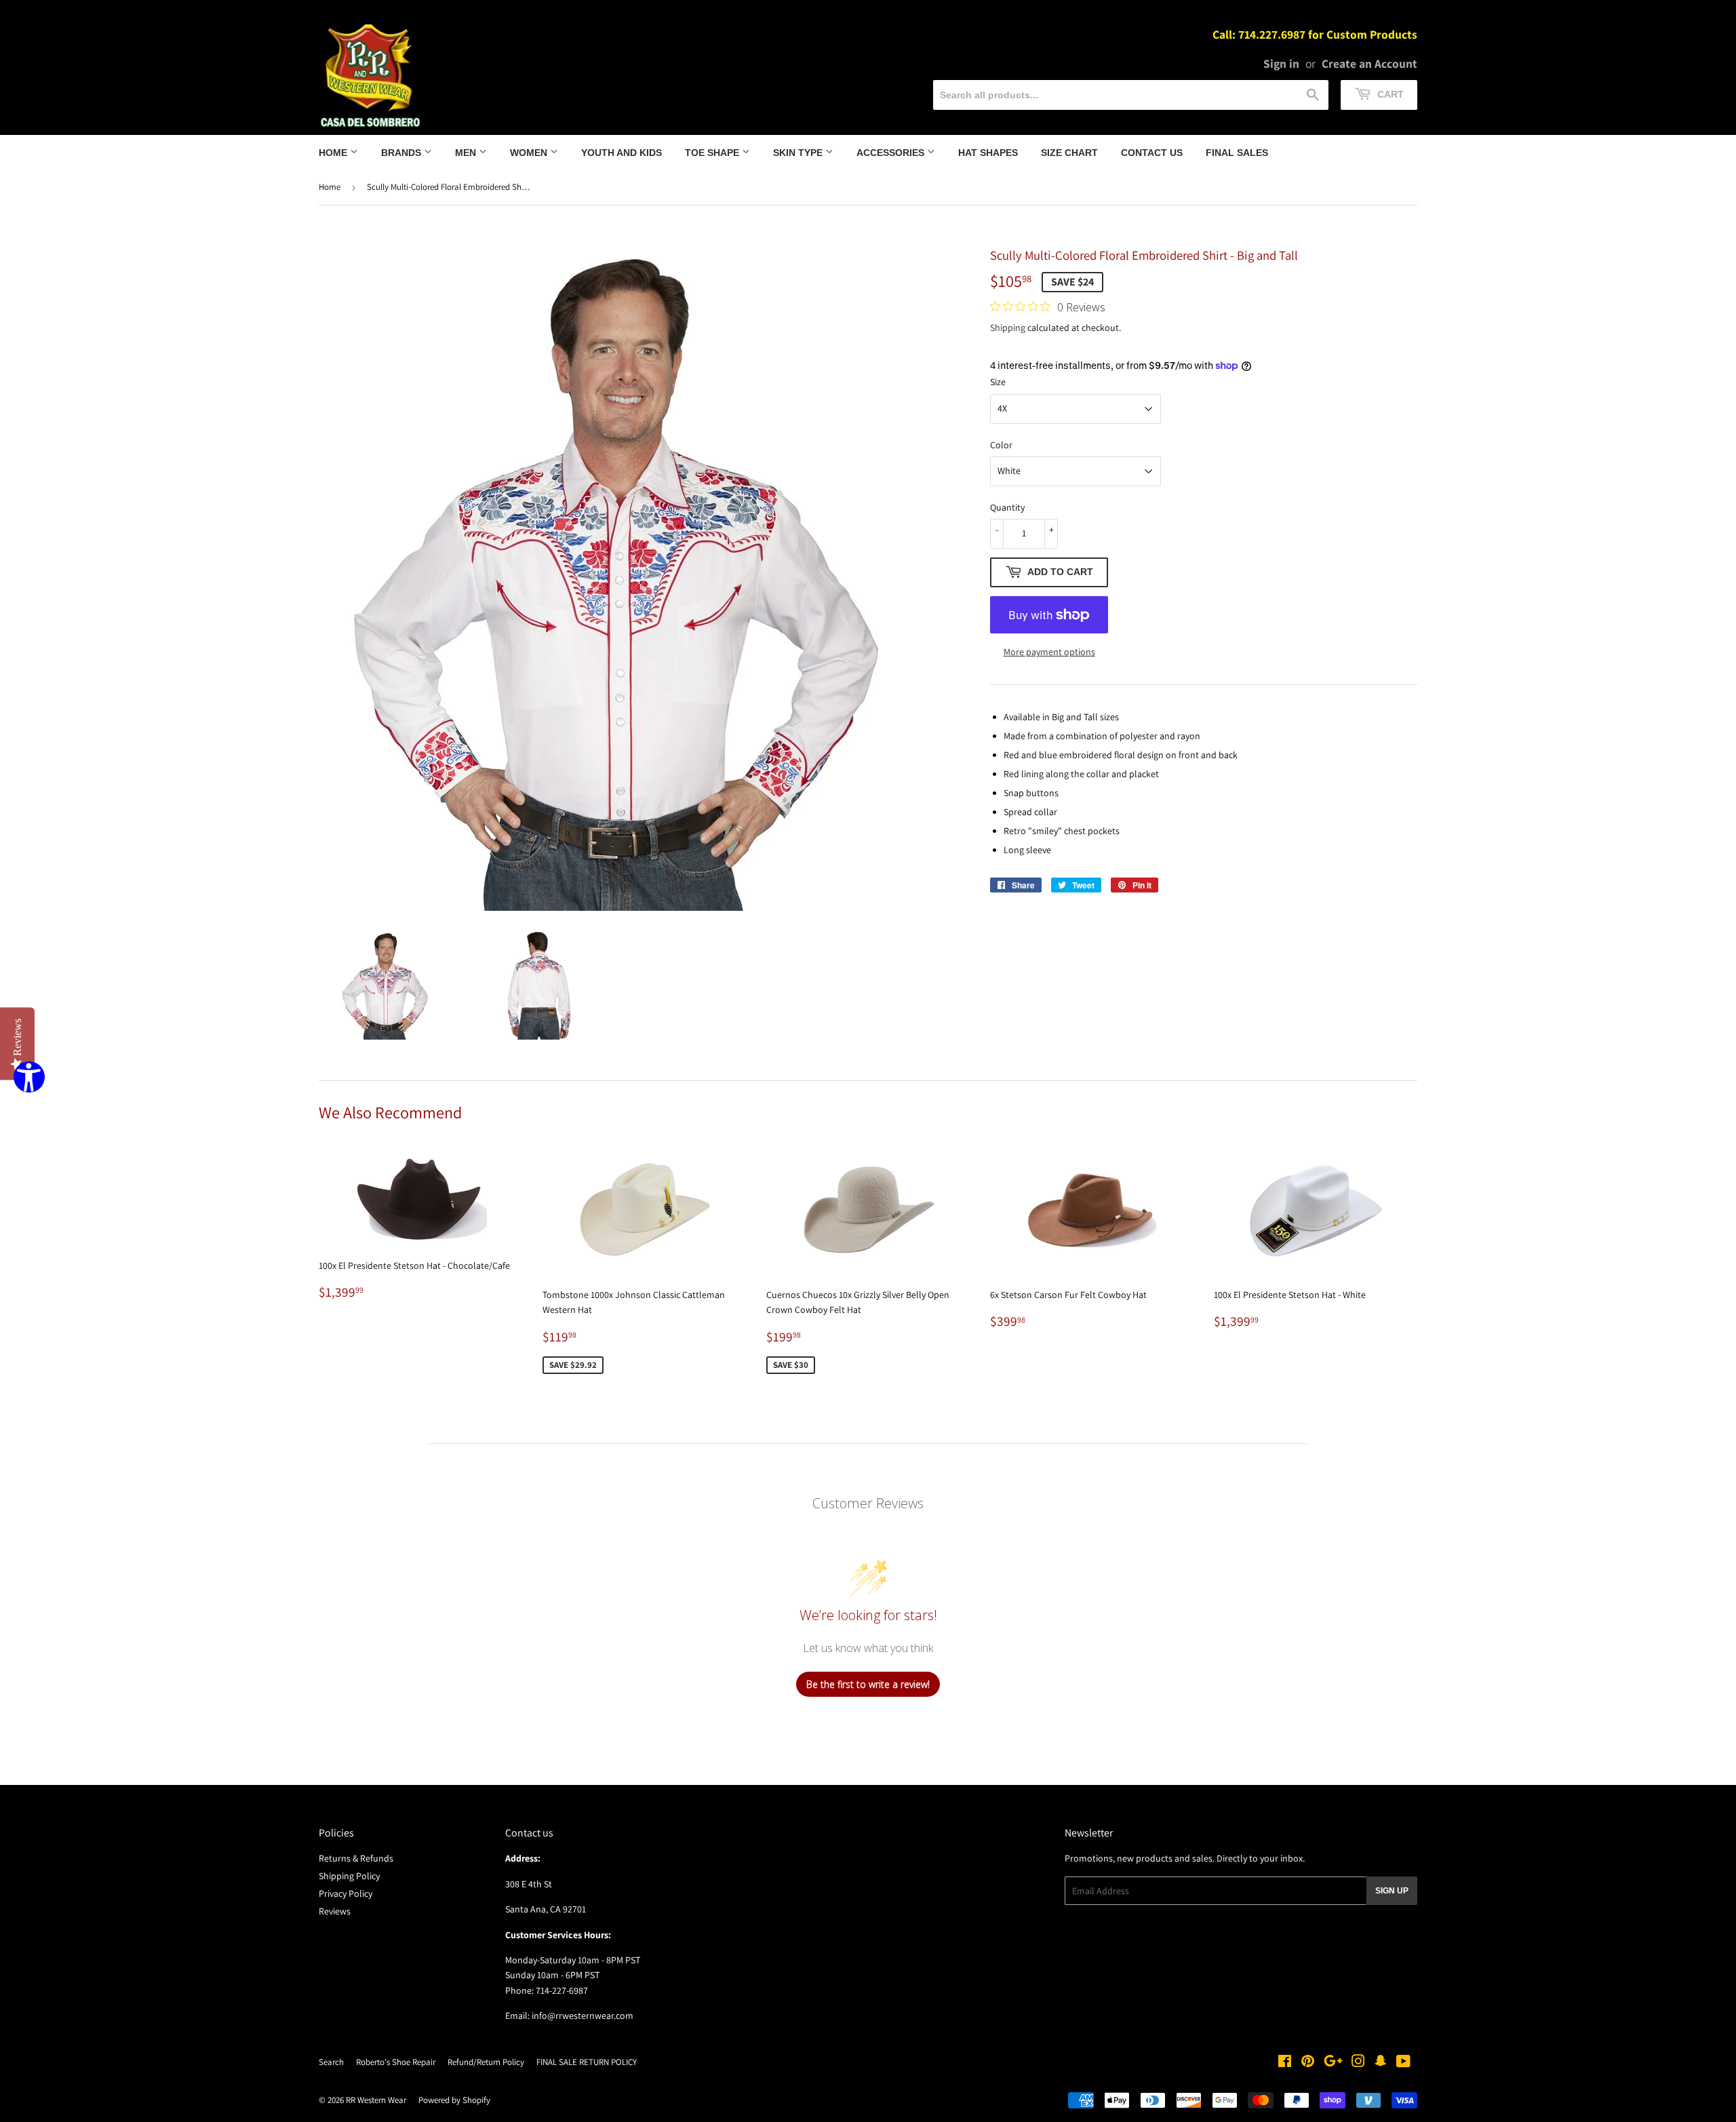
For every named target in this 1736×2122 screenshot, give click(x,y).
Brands (402, 153)
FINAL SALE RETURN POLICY (587, 2062)
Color (1001, 445)
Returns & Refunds (356, 1858)
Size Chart (1069, 153)
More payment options (1049, 652)
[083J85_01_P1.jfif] (386, 985)
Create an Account (1369, 63)
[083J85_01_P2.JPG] (539, 985)
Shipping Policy (349, 1876)
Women (530, 153)
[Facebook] (1285, 2063)
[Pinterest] (1308, 2063)
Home (334, 153)
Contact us (1152, 153)
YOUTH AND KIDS (622, 153)
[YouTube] (1403, 2063)
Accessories (892, 153)
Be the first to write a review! (868, 1684)
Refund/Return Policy (486, 2062)
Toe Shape (713, 153)
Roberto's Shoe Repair (396, 2062)
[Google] (1333, 2063)
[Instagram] (1358, 2063)
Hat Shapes (988, 153)
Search (331, 2062)
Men (467, 153)
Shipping (1008, 328)
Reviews (335, 1911)
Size (998, 382)
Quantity (1007, 507)
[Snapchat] (1381, 2063)
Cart (1389, 94)
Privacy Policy (346, 1893)
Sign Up (1392, 1891)
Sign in (1281, 63)
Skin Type (799, 153)
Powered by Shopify (454, 2100)
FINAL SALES (1237, 153)
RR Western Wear (376, 2100)
